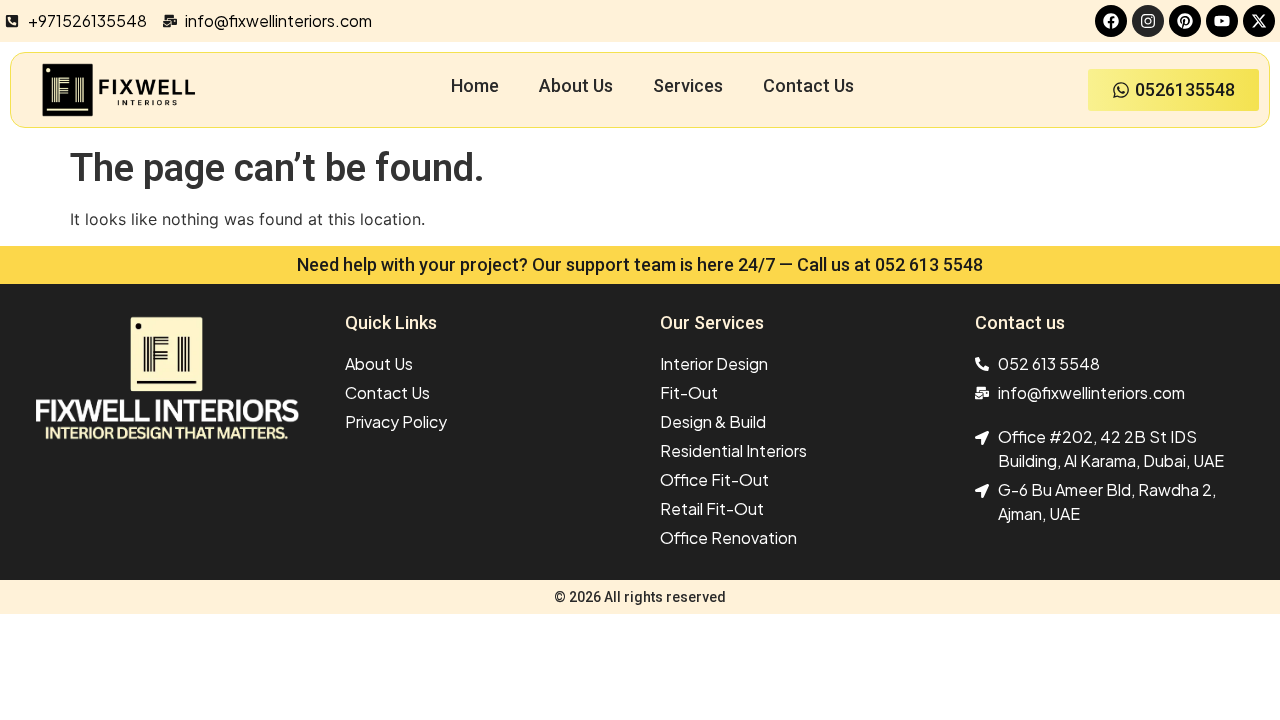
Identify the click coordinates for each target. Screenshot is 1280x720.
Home (475, 85)
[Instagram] (1148, 21)
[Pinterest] (1185, 21)
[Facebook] (1111, 21)
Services (688, 85)
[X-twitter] (1259, 21)
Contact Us (808, 85)
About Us (576, 85)
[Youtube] (1222, 21)
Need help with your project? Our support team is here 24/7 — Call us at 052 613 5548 (640, 264)
